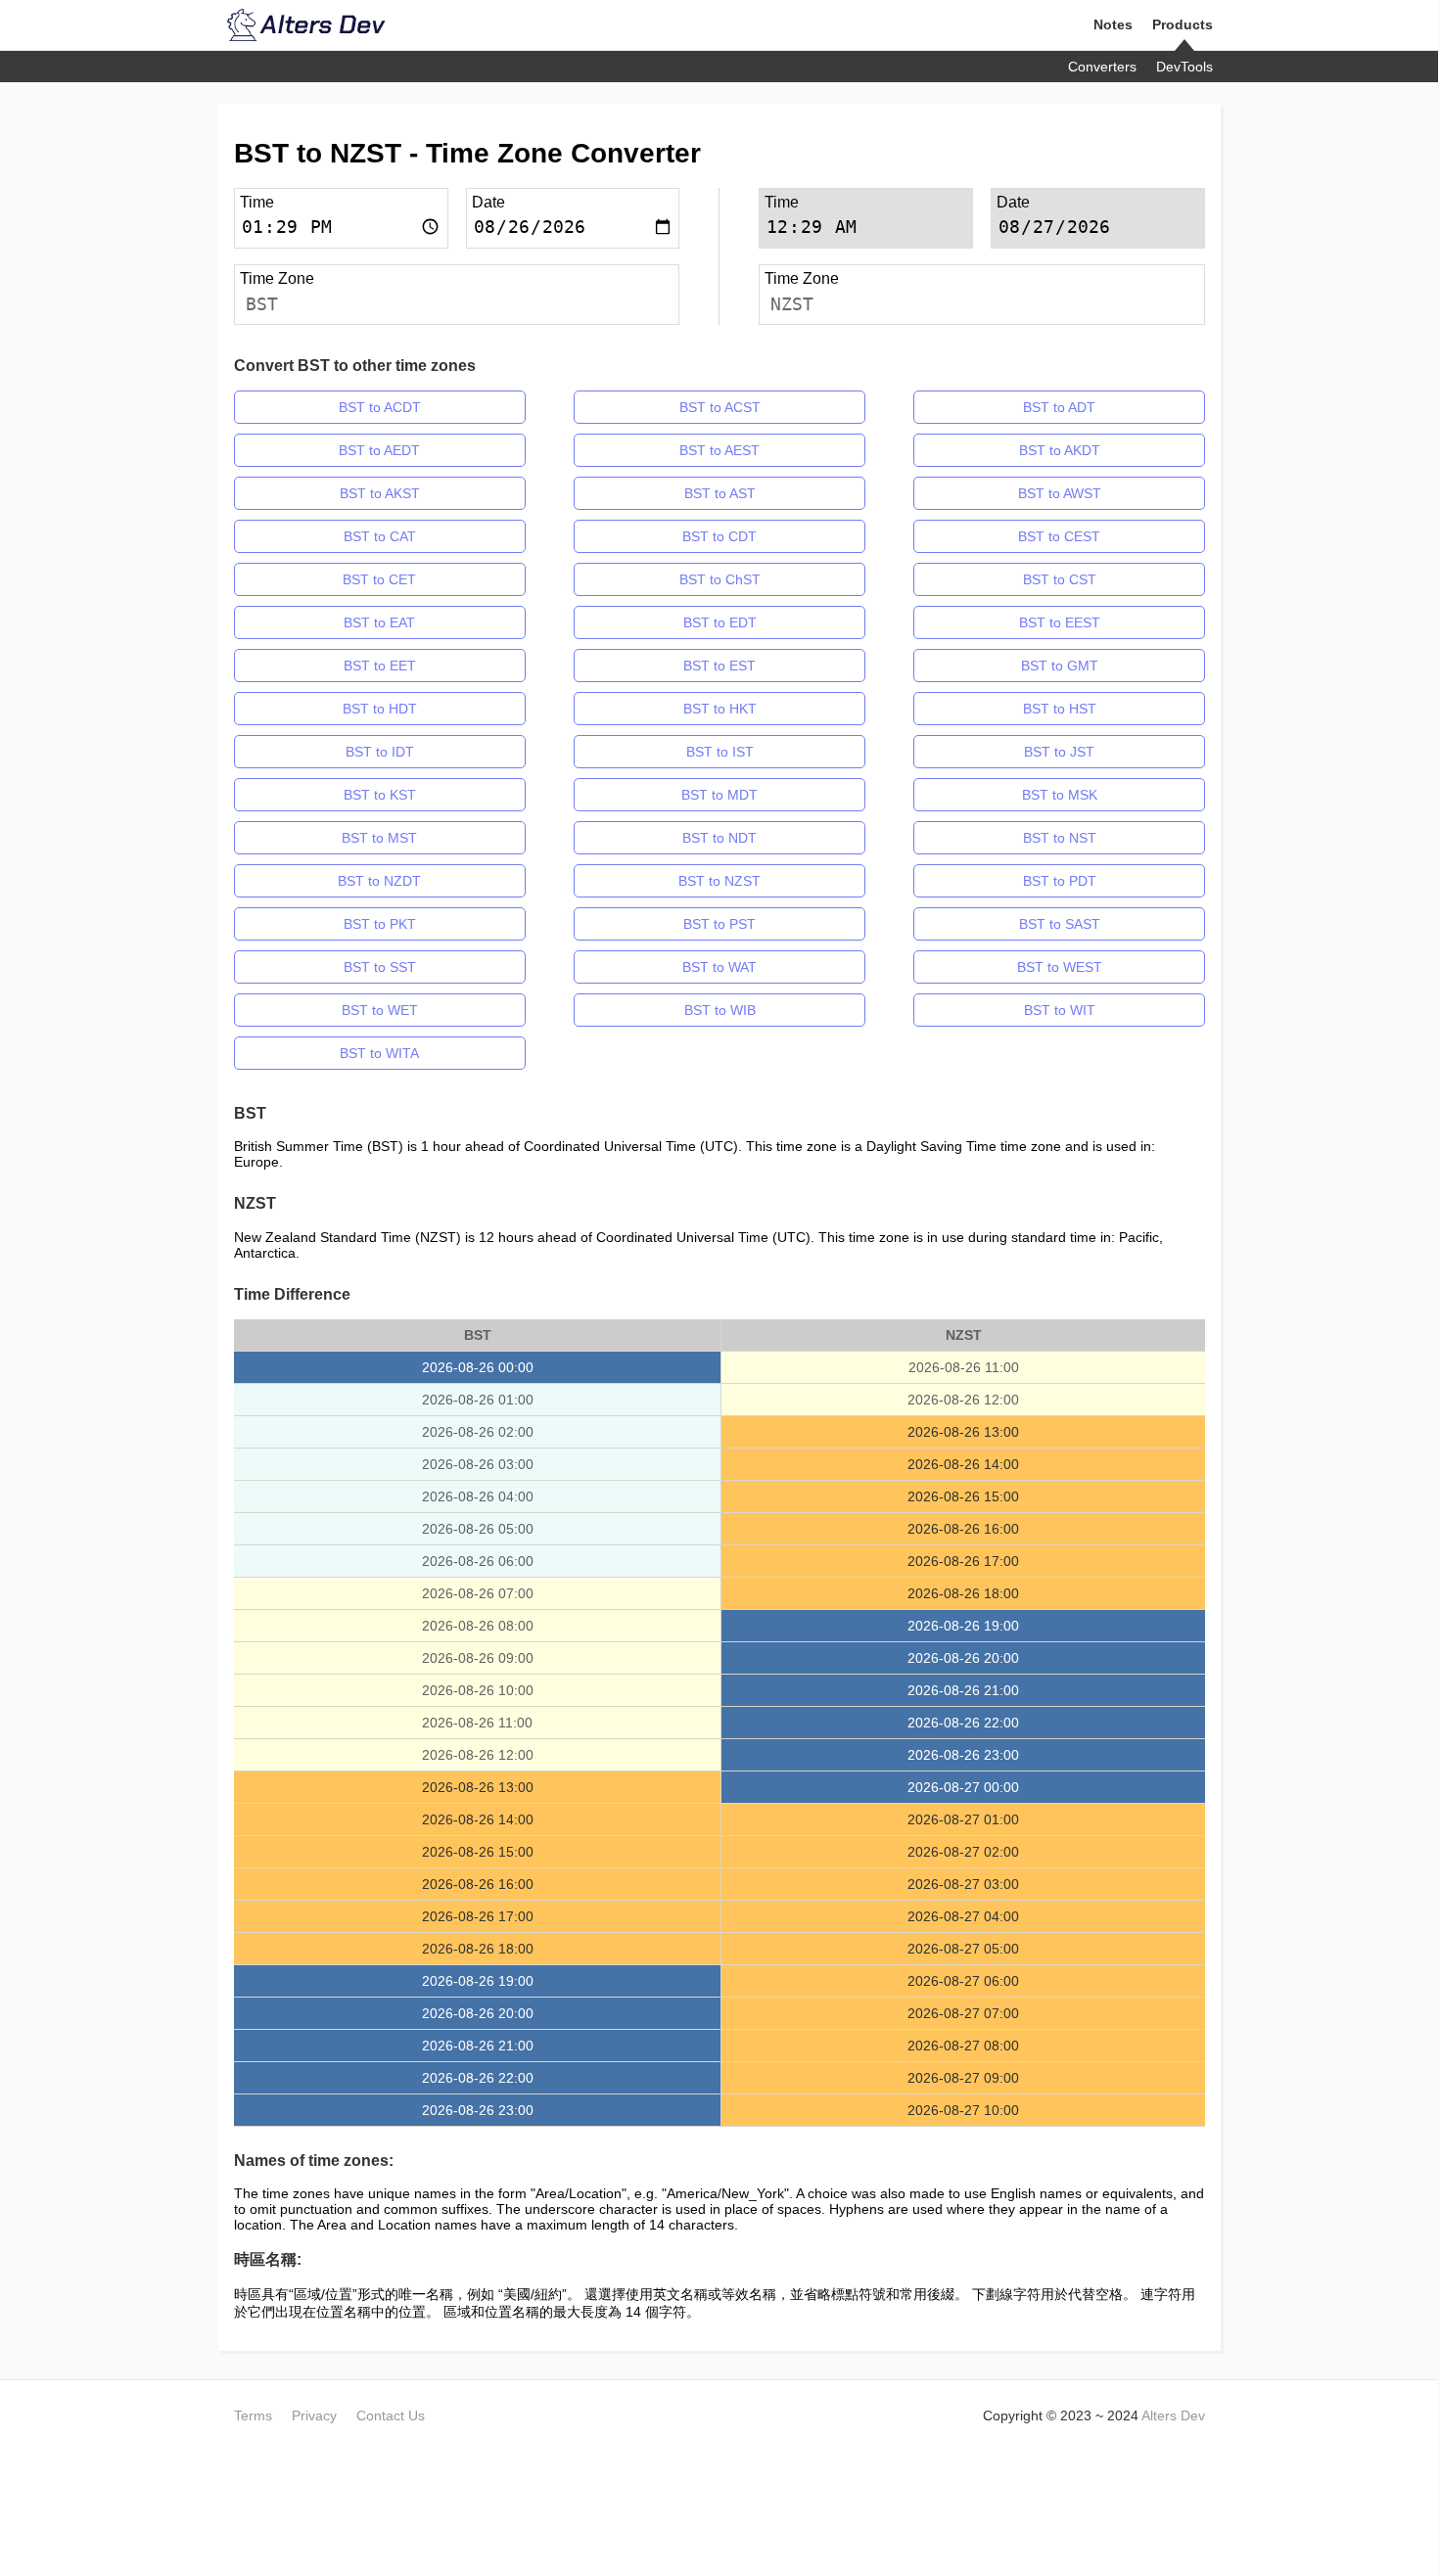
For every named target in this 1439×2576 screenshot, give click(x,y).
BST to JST (1059, 752)
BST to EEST (1060, 622)
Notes (1113, 24)
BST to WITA (379, 1053)
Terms (253, 2415)
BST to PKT (380, 924)
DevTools (1184, 67)
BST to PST (719, 924)
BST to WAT (719, 967)
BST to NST (1060, 838)
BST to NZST (719, 881)
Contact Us (391, 2415)
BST (262, 304)
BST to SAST (1060, 924)
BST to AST (720, 493)
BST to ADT (1059, 407)
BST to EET (380, 666)
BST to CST (1060, 579)
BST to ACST (720, 407)
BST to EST (719, 666)
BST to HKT (720, 709)
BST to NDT (719, 838)
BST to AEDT (379, 450)
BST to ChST (720, 579)
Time (257, 202)
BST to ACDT (380, 407)
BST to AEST (719, 450)
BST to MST (379, 838)
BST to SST (380, 967)
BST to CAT (380, 536)
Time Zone (277, 278)
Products (1183, 24)
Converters (1102, 67)
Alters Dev (1173, 2415)
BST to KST (380, 795)
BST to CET (379, 579)
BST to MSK (1060, 795)
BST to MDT (719, 795)
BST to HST (1060, 709)
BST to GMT (1060, 666)
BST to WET (380, 1010)
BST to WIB (720, 1010)
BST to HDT (380, 709)
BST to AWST (1060, 493)
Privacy (314, 2415)
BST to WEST (1060, 967)
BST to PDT (1060, 881)
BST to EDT (720, 622)
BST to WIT (1060, 1010)
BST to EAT (379, 622)
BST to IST (720, 752)
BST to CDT (719, 536)
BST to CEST (1059, 536)
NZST (792, 304)
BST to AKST (380, 493)
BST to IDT (380, 752)
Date (488, 202)
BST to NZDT (379, 881)
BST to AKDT (1060, 450)
